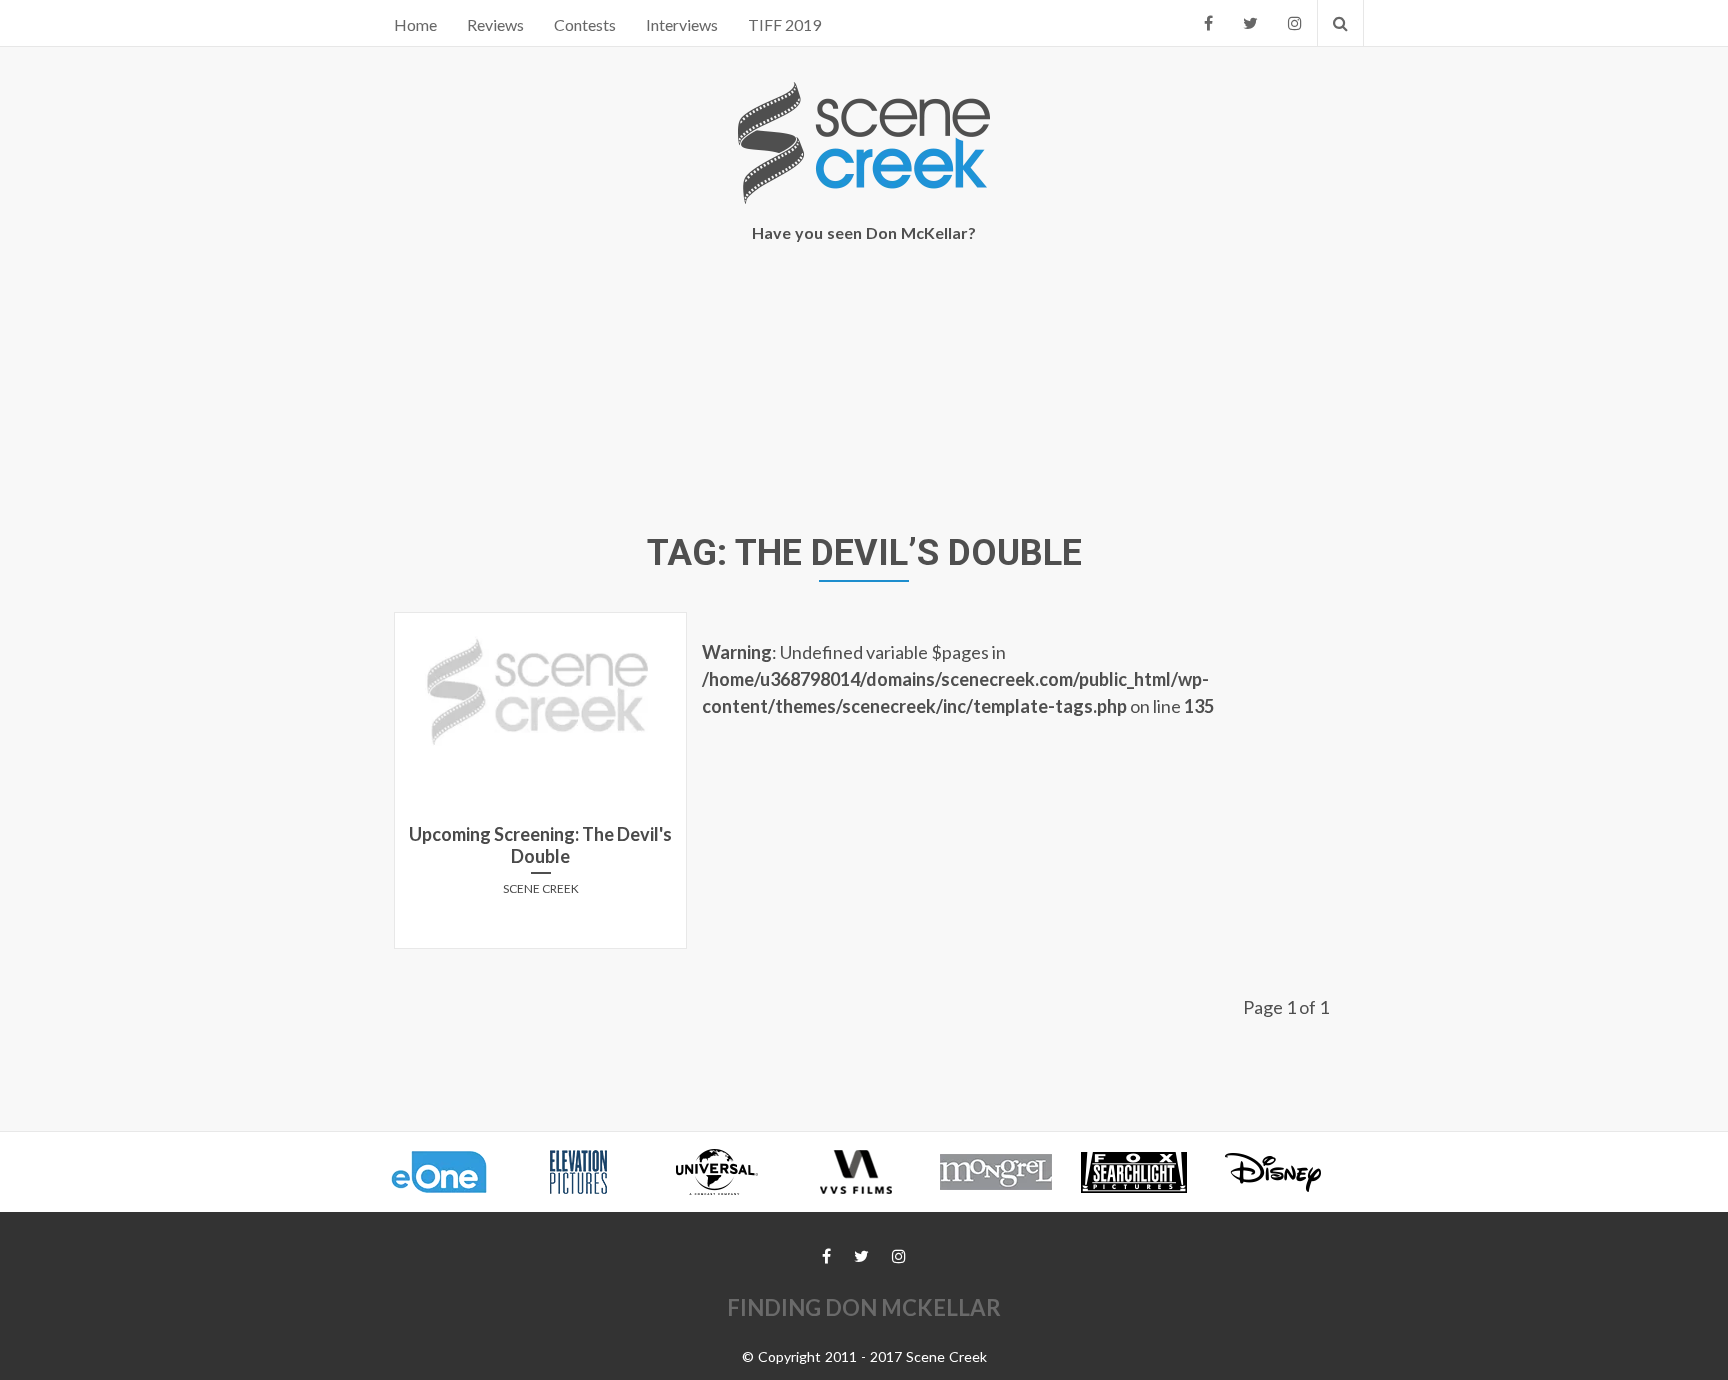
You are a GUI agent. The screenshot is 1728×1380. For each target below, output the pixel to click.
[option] (448, 1172)
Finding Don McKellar (864, 1307)
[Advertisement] (864, 391)
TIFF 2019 (784, 24)
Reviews (495, 24)
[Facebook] (1208, 23)
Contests (585, 24)
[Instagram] (1295, 23)
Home (415, 24)
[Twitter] (1250, 23)
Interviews (682, 24)
